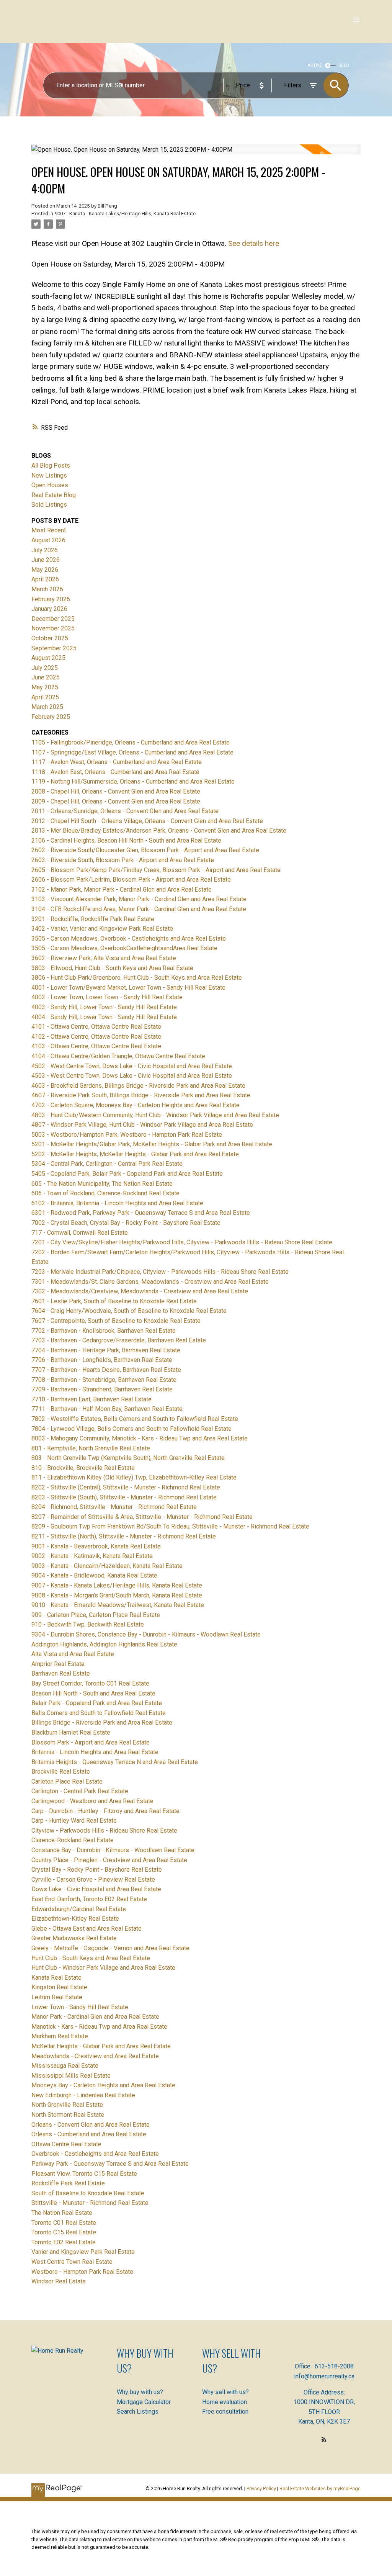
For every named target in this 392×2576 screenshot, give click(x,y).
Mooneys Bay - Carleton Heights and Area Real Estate (103, 2085)
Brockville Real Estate (61, 1772)
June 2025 (46, 677)
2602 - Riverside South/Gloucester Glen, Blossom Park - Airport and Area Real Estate (145, 850)
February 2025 (51, 717)
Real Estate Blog (54, 495)
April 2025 (45, 697)
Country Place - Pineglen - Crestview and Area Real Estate (109, 1860)
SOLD (344, 65)
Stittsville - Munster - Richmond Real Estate (90, 2203)
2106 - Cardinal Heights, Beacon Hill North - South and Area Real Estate (126, 840)
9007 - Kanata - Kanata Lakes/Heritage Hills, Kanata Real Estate (125, 214)
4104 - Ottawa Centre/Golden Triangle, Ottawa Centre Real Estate (118, 1056)
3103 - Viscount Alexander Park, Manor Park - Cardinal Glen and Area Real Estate (139, 899)
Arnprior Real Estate (58, 1664)
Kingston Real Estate (59, 1987)
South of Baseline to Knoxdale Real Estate (88, 2193)
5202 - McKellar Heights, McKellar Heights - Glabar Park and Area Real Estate (135, 1154)
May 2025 (45, 687)
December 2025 (53, 619)
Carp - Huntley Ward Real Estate (74, 1821)
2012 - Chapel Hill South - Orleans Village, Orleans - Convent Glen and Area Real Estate (147, 821)
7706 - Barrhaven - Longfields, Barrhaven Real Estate (102, 1360)
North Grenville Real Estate (67, 2105)
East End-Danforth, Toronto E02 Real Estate (89, 1899)
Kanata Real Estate (56, 1978)
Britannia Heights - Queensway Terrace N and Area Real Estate (115, 1762)
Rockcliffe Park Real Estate (68, 2183)
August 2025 (48, 658)
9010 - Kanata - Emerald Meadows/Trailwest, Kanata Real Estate (118, 1605)
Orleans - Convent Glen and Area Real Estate (91, 2125)
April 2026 (45, 579)
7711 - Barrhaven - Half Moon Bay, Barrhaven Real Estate (107, 1409)
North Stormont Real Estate (68, 2115)
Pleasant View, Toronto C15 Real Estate (84, 2174)
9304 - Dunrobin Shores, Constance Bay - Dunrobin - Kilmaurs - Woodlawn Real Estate (146, 1634)
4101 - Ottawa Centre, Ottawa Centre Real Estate (96, 1027)
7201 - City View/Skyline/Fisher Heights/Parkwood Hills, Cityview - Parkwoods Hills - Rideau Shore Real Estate (182, 1242)
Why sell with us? (225, 2392)
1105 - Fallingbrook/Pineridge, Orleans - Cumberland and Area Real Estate (131, 742)
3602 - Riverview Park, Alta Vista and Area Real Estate (104, 958)
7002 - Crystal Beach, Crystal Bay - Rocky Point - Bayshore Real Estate (126, 1223)
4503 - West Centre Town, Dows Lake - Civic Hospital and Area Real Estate (132, 1076)
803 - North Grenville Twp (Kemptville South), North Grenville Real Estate (128, 1458)
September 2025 (54, 648)
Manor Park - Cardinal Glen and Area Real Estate (95, 2017)
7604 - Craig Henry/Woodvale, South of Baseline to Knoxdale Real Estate (129, 1311)
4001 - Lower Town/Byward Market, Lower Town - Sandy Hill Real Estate (128, 988)
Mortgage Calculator (144, 2402)
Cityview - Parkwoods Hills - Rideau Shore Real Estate (104, 1831)
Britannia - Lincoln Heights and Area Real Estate (95, 1752)
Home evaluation (225, 2402)
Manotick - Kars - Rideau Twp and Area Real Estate (99, 2027)
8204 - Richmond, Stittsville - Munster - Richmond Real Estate (114, 1507)
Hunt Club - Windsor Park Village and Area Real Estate (103, 1968)
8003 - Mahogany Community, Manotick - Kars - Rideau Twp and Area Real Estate (140, 1438)
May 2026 (45, 570)
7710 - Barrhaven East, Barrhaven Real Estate (91, 1399)
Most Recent (49, 530)
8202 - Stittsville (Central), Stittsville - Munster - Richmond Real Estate (126, 1487)
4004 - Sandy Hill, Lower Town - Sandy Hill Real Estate (104, 1017)
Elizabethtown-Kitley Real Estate (75, 1919)
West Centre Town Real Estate (72, 2262)
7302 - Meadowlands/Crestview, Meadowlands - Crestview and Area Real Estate (140, 1291)
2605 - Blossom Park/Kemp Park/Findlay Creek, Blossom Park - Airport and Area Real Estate (156, 870)
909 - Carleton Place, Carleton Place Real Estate (96, 1615)
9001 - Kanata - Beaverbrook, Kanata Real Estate (96, 1546)
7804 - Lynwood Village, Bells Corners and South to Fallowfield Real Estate (131, 1429)
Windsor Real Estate (59, 2281)
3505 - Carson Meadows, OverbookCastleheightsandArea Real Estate (124, 948)
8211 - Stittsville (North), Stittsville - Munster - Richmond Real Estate (124, 1536)
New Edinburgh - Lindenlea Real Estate (83, 2095)
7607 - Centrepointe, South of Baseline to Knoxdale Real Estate (116, 1321)
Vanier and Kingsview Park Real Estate (83, 2252)
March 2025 (47, 707)
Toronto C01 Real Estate (64, 2223)
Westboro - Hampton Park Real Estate (82, 2272)
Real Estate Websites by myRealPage (320, 2488)
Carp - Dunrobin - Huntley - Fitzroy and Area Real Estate (105, 1811)
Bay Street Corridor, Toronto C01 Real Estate (90, 1683)
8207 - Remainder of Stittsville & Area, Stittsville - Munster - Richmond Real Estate (142, 1517)
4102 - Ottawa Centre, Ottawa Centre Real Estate (96, 1037)
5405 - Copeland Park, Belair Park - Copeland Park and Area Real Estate (127, 1174)
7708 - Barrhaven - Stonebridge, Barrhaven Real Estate (104, 1380)
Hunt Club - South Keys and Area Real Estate (91, 1958)
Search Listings (138, 2412)
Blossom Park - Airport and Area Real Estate (91, 1742)
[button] (324, 2439)
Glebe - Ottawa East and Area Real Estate (87, 1929)
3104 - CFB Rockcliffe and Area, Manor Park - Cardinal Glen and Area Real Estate (139, 909)
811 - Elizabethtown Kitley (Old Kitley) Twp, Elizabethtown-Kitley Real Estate (134, 1477)
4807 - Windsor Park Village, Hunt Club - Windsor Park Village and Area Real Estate (142, 1125)
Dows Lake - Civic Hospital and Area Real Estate (96, 1889)
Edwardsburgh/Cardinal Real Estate (79, 1909)
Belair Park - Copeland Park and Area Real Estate (97, 1703)
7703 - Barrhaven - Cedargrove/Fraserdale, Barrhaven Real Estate (119, 1340)
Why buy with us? (140, 2392)
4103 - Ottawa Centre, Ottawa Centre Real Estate (96, 1046)
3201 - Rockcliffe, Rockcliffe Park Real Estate (93, 919)
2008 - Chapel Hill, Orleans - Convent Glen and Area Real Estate (116, 791)
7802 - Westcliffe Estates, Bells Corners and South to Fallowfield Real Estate (135, 1419)
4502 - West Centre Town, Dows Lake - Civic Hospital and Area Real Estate (132, 1066)
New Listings (49, 475)
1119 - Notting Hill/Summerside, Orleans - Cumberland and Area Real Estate (133, 781)
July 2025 (45, 668)
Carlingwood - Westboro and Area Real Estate (92, 1801)
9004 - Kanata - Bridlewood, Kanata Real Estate (94, 1575)
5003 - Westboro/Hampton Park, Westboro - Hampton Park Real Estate (127, 1135)
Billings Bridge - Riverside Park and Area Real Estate (102, 1723)
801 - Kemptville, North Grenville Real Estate (91, 1448)
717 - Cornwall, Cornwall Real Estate (80, 1233)
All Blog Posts (51, 466)
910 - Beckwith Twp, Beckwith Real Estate (88, 1624)
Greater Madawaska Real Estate (74, 1938)
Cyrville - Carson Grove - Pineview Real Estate (93, 1880)
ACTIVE (315, 65)
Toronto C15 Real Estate (64, 2232)
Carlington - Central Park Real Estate (80, 1791)
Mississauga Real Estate (65, 2066)
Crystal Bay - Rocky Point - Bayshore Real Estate (97, 1870)
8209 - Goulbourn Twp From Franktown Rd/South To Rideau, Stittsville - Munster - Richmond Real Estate (170, 1526)
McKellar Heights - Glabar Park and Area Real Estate (101, 2046)
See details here (254, 243)
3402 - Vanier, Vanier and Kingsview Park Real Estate (102, 929)
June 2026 (46, 560)
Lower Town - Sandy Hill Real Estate (80, 2007)
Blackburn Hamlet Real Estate (71, 1732)
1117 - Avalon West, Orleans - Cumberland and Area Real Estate (117, 762)
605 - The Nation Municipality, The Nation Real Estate (102, 1184)
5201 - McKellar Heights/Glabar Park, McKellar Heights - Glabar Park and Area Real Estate (152, 1144)
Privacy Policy (261, 2488)
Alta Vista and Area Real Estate (73, 1654)
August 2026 (48, 540)
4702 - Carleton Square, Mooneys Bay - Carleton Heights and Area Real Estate (136, 1105)
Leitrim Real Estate (57, 1997)
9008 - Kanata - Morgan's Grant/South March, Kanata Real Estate (117, 1595)
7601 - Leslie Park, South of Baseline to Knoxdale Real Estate (114, 1301)
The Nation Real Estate (62, 2213)
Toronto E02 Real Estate (64, 2242)
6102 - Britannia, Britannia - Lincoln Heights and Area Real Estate (117, 1203)
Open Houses (50, 485)
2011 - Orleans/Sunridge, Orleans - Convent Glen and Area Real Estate (125, 811)
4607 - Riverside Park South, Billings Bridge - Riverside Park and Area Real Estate (141, 1095)
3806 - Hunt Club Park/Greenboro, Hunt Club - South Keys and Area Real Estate (137, 978)
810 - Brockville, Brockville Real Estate (83, 1468)
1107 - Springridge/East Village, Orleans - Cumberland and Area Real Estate (132, 752)
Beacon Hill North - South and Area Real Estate (93, 1693)
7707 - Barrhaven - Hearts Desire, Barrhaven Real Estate (106, 1370)
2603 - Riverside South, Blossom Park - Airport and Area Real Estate (123, 860)
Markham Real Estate (60, 2036)
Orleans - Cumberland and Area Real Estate (89, 2134)
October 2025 (50, 638)
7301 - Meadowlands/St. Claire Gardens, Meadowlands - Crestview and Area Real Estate (150, 1282)
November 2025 (53, 628)
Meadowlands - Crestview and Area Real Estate (95, 2056)
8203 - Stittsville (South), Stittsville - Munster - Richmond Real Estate (124, 1497)
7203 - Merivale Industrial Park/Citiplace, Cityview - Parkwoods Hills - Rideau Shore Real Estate (160, 1272)
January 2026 (49, 609)
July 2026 (45, 550)
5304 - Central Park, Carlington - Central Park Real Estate (107, 1164)
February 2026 (51, 599)
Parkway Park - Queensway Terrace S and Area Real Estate (110, 2164)
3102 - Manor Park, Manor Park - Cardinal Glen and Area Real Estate (122, 889)
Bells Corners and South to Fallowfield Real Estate (99, 1713)
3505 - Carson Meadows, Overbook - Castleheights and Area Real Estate (129, 939)
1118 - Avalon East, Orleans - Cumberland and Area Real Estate (115, 772)
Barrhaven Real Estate (61, 1673)
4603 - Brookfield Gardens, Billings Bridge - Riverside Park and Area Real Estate (138, 1086)
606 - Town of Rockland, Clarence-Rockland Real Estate (105, 1193)
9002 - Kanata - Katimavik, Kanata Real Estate (92, 1556)
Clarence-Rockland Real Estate (73, 1840)
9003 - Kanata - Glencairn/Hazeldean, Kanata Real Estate (107, 1566)
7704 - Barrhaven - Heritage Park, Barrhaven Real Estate (106, 1350)
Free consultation (225, 2412)
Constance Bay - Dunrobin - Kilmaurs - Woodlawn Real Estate (113, 1850)
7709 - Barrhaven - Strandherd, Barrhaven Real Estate (102, 1389)
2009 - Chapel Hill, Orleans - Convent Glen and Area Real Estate (116, 801)
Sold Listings (49, 505)
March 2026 (47, 589)
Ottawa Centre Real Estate (66, 2144)
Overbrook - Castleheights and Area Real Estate (95, 2154)
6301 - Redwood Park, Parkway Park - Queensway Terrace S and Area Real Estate (141, 1213)
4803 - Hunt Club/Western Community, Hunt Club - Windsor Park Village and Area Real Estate (155, 1115)
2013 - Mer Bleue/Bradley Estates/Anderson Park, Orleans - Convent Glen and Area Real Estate (159, 831)
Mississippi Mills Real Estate (71, 2076)
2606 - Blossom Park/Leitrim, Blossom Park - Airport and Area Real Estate (131, 880)
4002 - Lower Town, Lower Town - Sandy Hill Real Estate (107, 997)
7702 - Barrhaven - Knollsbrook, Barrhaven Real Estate (104, 1331)
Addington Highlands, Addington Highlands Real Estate (104, 1644)
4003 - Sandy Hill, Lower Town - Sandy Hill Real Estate (104, 1007)
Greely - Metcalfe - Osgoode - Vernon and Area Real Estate (110, 1948)
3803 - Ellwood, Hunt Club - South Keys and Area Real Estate (112, 968)
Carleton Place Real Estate (67, 1781)
